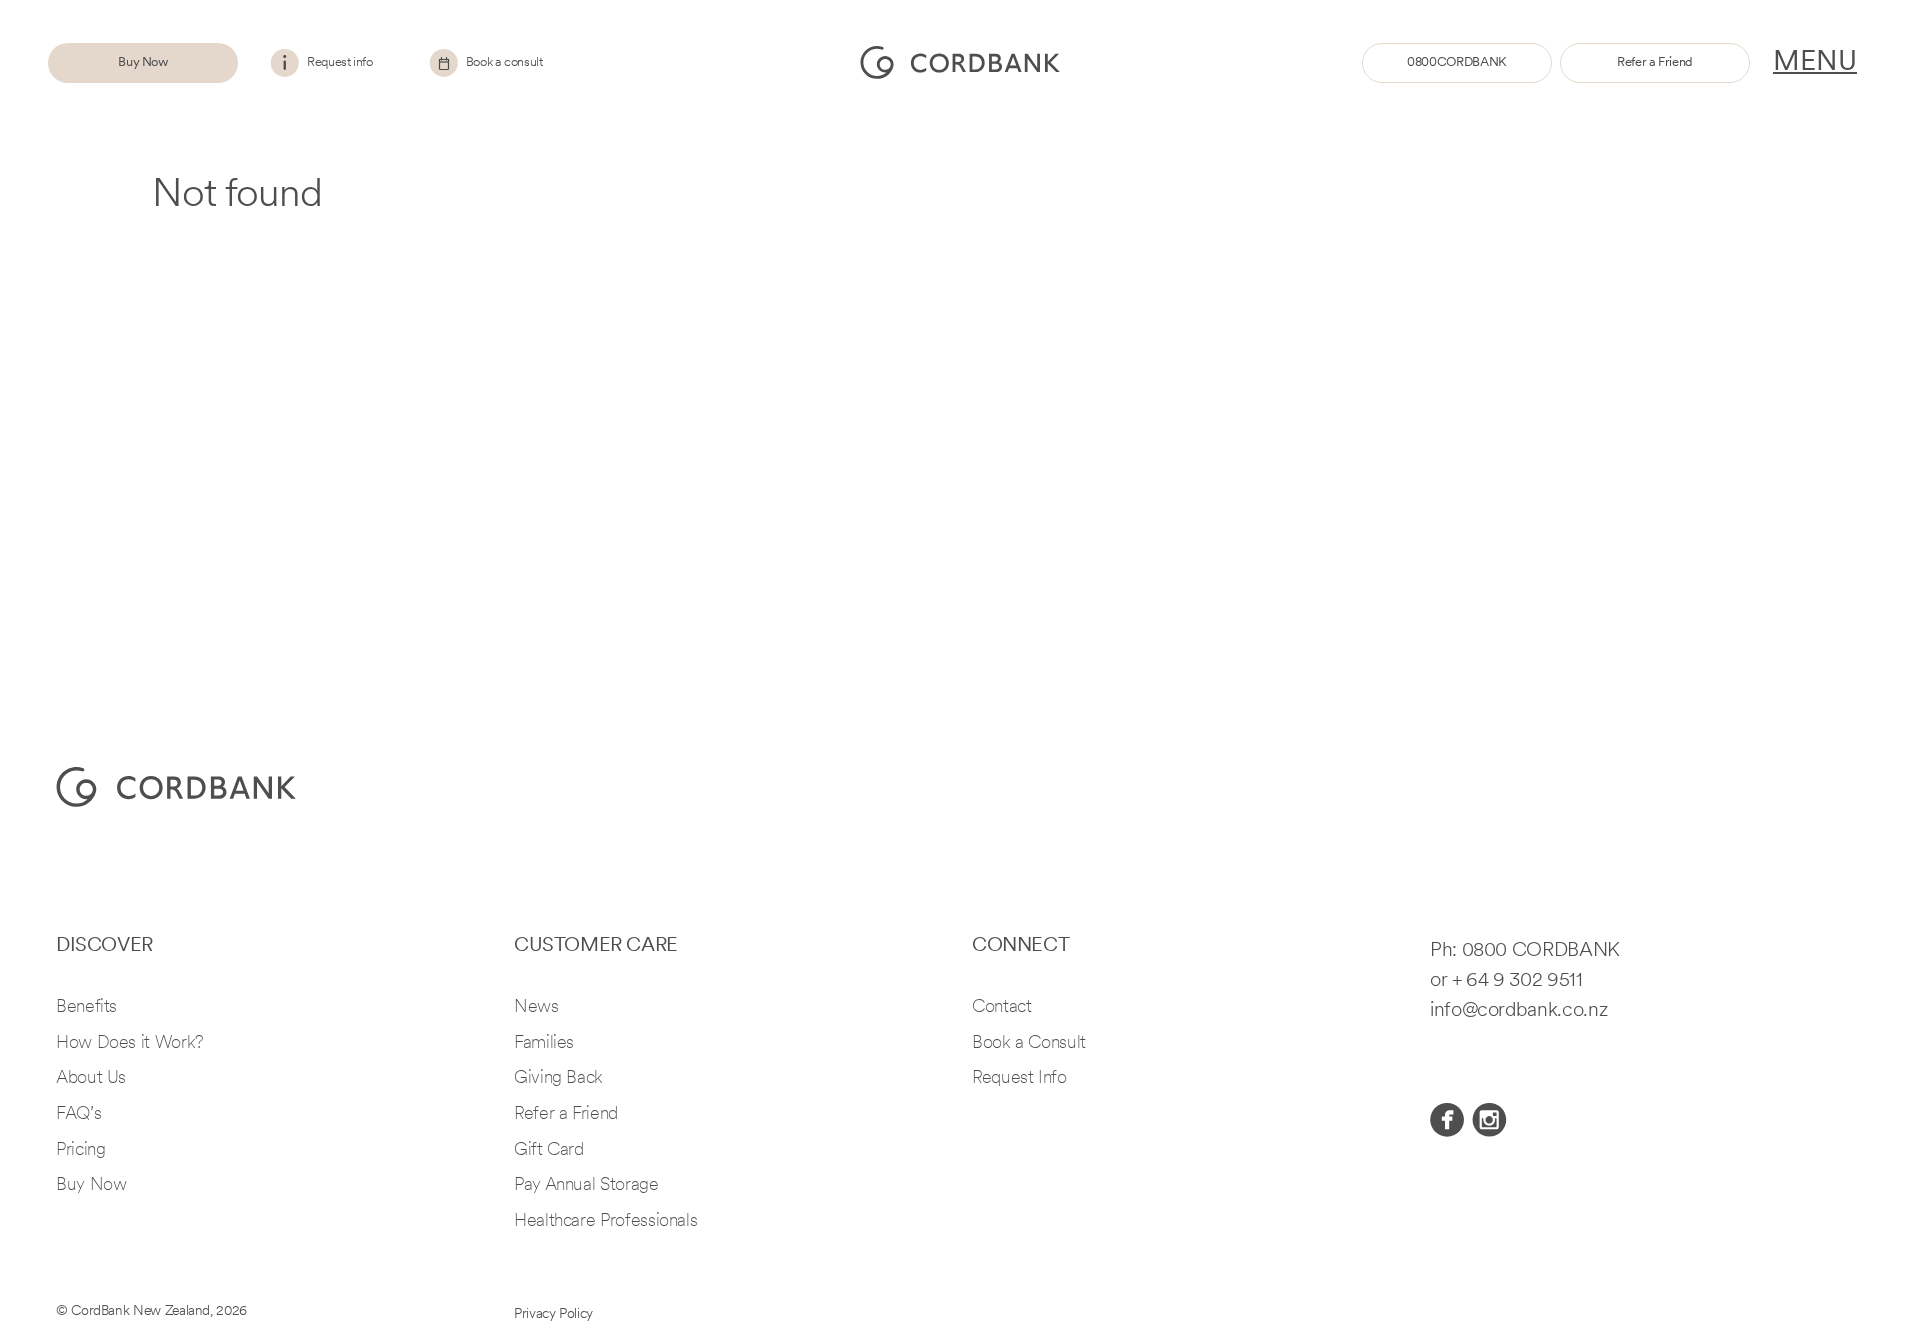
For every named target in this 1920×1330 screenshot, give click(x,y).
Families (544, 1044)
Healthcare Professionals (605, 1222)
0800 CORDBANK (1541, 951)
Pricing (80, 1151)
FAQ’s (78, 1115)
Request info (340, 62)
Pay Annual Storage (586, 1186)
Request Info (1019, 1079)
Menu (1815, 63)
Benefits (86, 1008)
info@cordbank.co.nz (1518, 1011)
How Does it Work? (130, 1044)
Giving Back (558, 1079)
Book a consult (504, 62)
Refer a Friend (1655, 62)
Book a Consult (1029, 1044)
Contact (1001, 1008)
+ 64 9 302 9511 (1517, 981)
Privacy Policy (553, 1314)
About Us (91, 1079)
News (536, 1008)
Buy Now (142, 62)
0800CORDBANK (1457, 62)
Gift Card (549, 1151)
